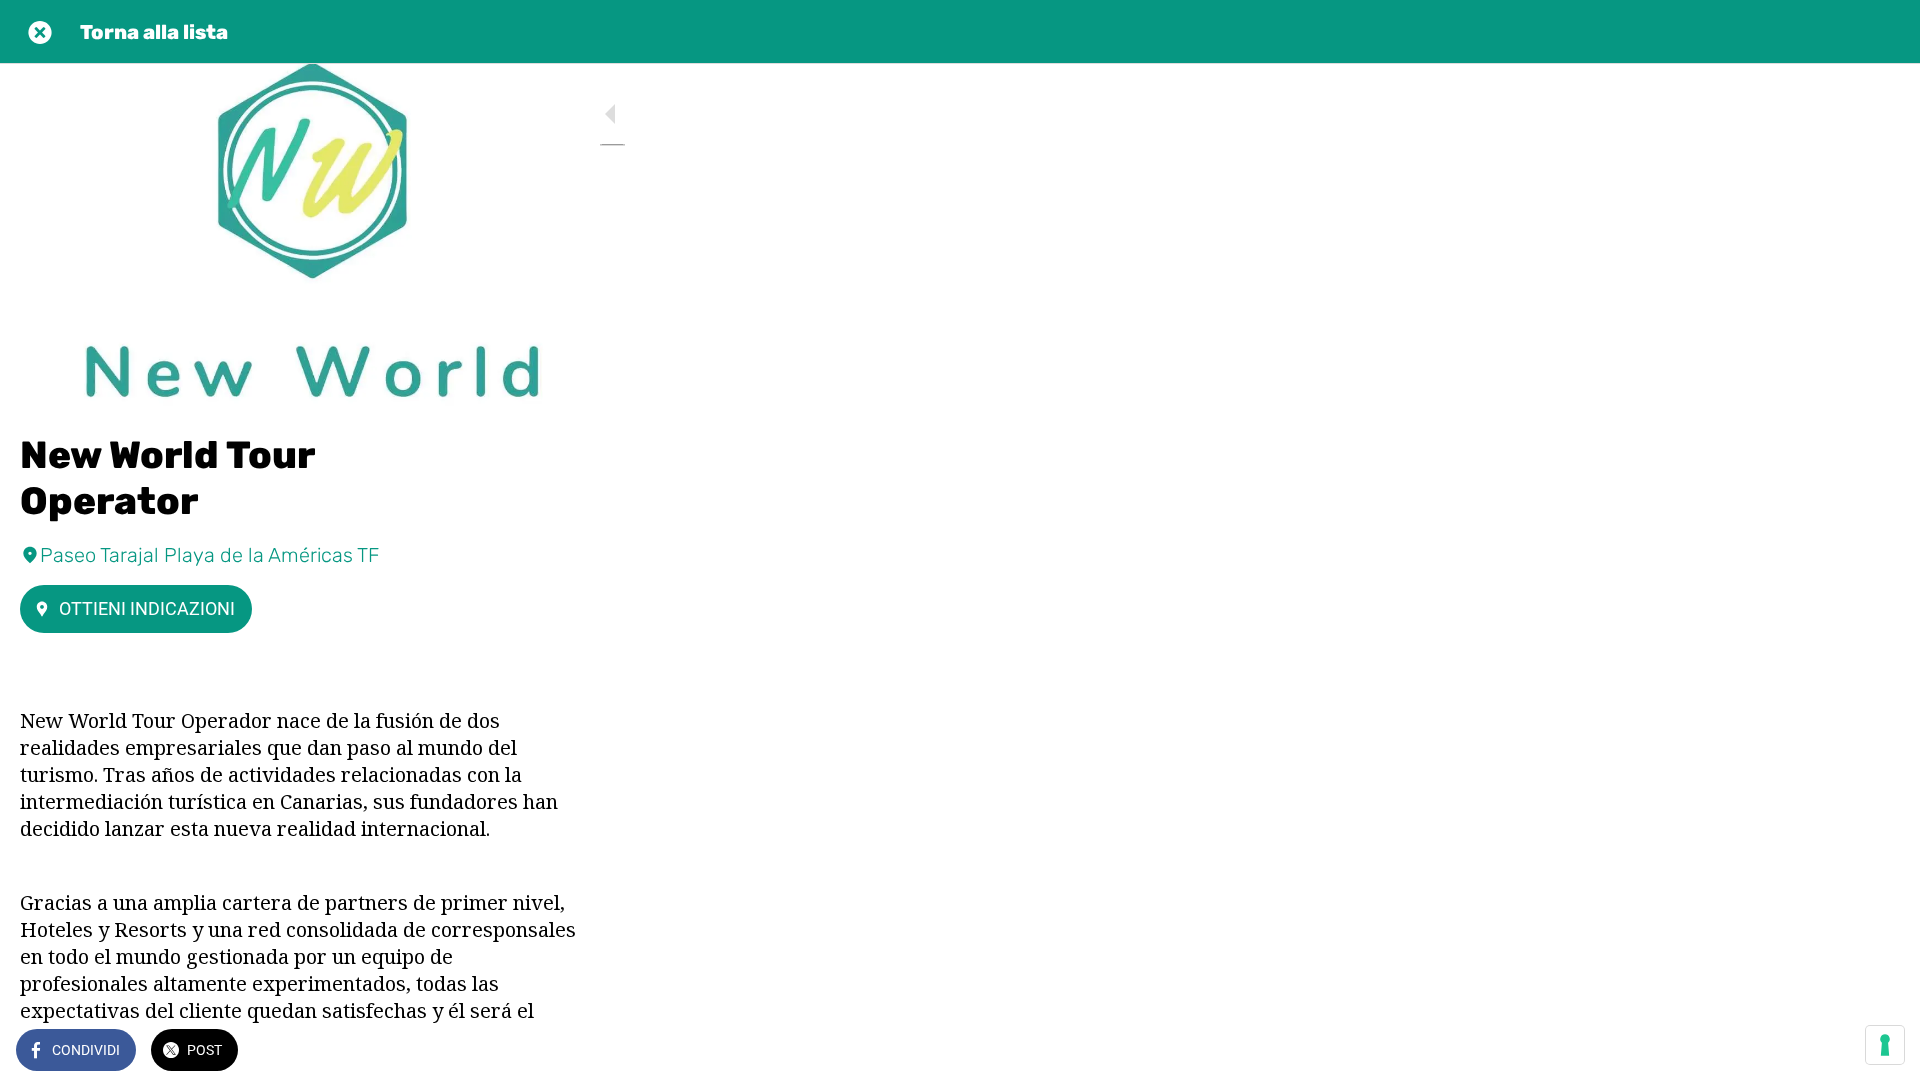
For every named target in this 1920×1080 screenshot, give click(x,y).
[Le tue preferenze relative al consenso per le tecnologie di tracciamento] (1885, 1045)
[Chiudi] (40, 32)
